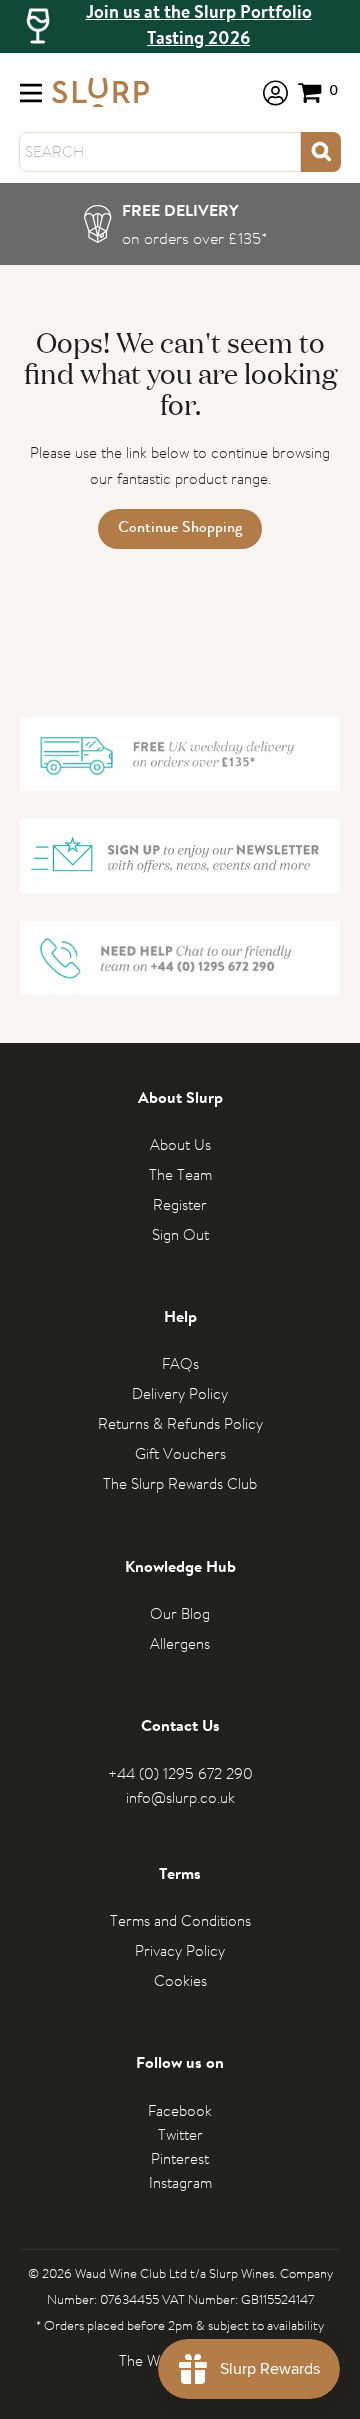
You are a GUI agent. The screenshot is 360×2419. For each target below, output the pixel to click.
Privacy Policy (180, 1950)
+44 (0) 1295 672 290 (180, 1773)
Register (180, 1204)
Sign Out (180, 1234)
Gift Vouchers (180, 1453)
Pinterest (180, 2158)
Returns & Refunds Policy (180, 1423)
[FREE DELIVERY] (180, 224)
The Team (180, 1174)
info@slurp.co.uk (180, 1797)
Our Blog (180, 1613)
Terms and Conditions (180, 1920)
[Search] (321, 152)
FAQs (180, 1363)
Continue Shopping (180, 529)
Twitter (180, 2134)
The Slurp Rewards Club (180, 1483)
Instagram (180, 2182)
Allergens (180, 1643)
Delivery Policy (180, 1393)
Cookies (180, 1980)
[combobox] (160, 152)
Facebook (180, 2110)
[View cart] (319, 92)
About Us (180, 1144)
